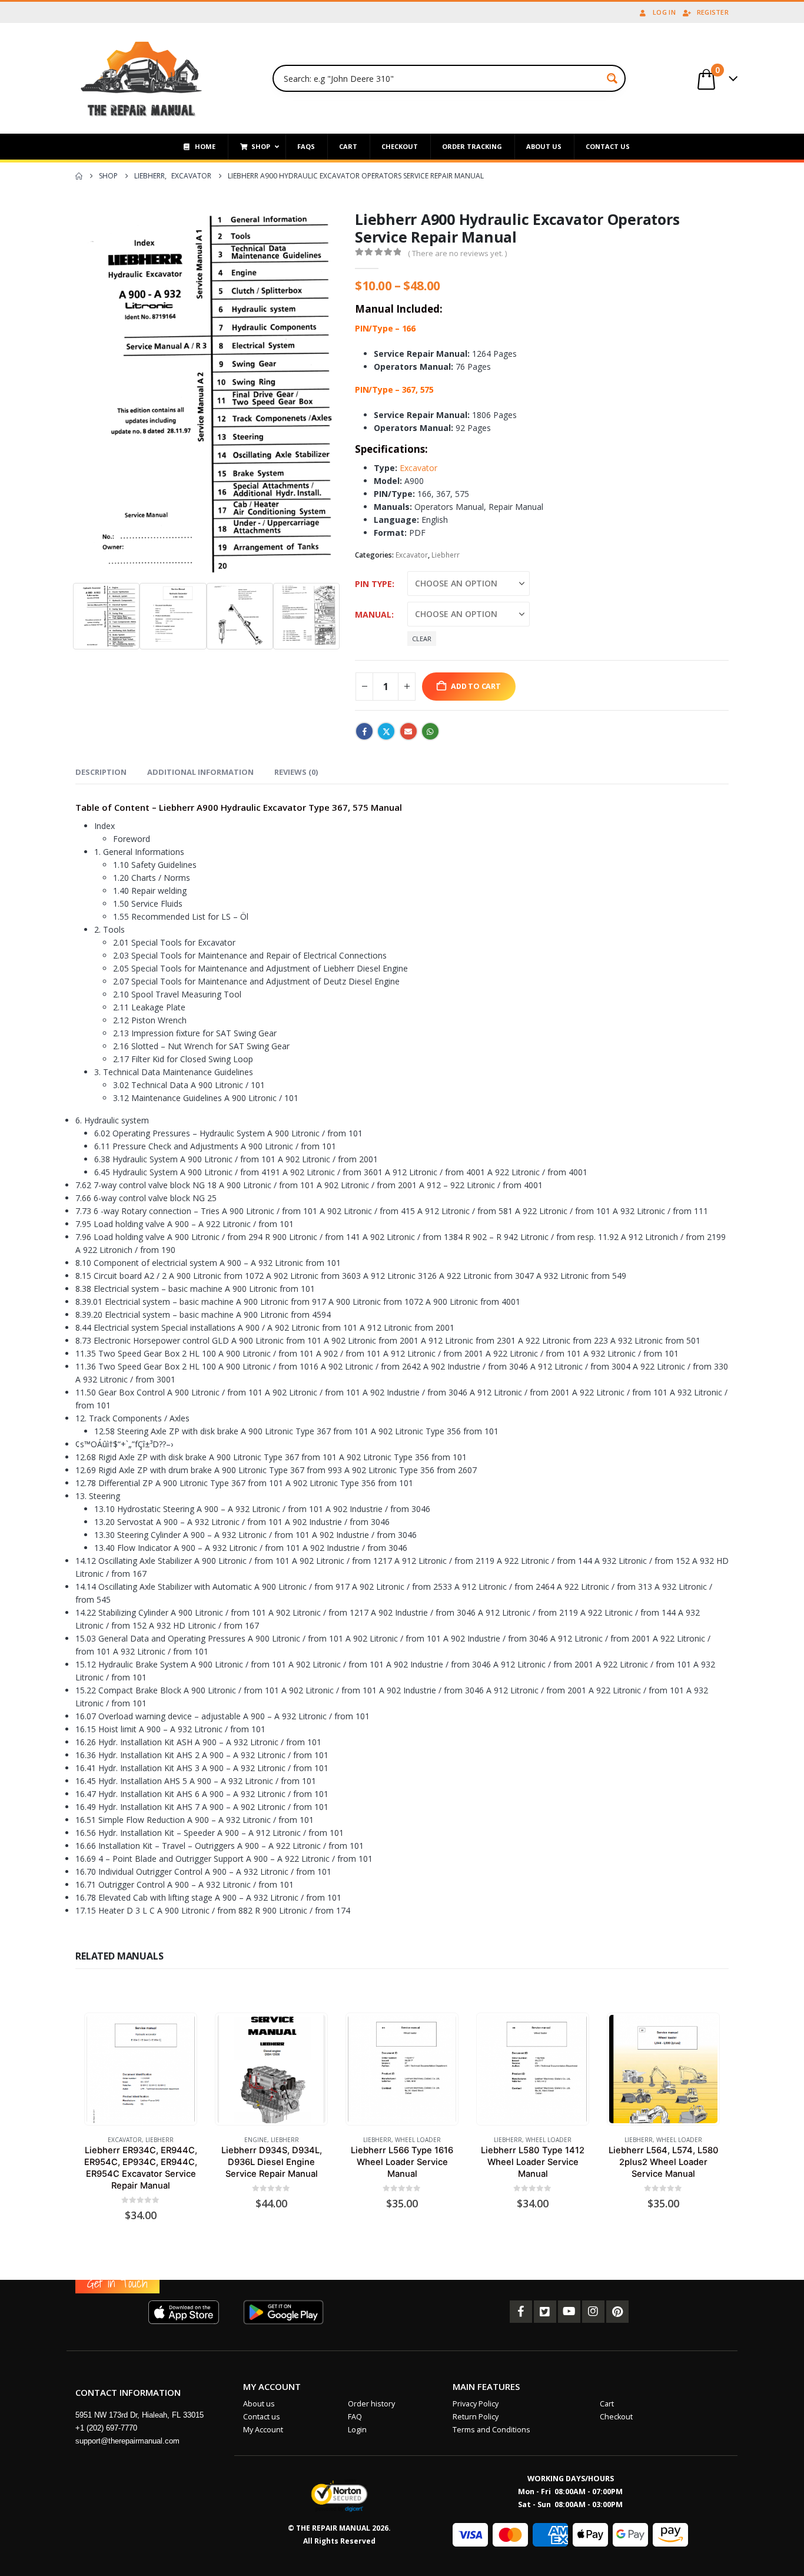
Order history (371, 2404)
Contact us (262, 2417)
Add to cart (476, 686)
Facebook (364, 731)
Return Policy (476, 2417)
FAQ (355, 2417)
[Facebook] (521, 2312)
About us (259, 2404)
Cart (607, 2404)
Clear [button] (422, 639)
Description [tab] (101, 772)
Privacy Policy (476, 2404)
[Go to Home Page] (79, 176)
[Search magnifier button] (612, 78)
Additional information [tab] (200, 772)
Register (713, 12)
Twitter (386, 731)
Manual (373, 614)
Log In (664, 12)
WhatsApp (430, 731)
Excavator (418, 468)
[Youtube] (569, 2312)
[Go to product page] (140, 2069)
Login (357, 2430)
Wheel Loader (418, 2140)
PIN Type (373, 584)
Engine (256, 2140)
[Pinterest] (617, 2312)
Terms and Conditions (491, 2430)
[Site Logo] (142, 78)
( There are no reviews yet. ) (457, 253)
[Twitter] (545, 2312)
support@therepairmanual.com (127, 2441)
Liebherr (446, 555)
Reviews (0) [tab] (296, 772)
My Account (263, 2430)
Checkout (616, 2417)
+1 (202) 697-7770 (106, 2428)
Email (408, 731)
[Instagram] (593, 2312)
